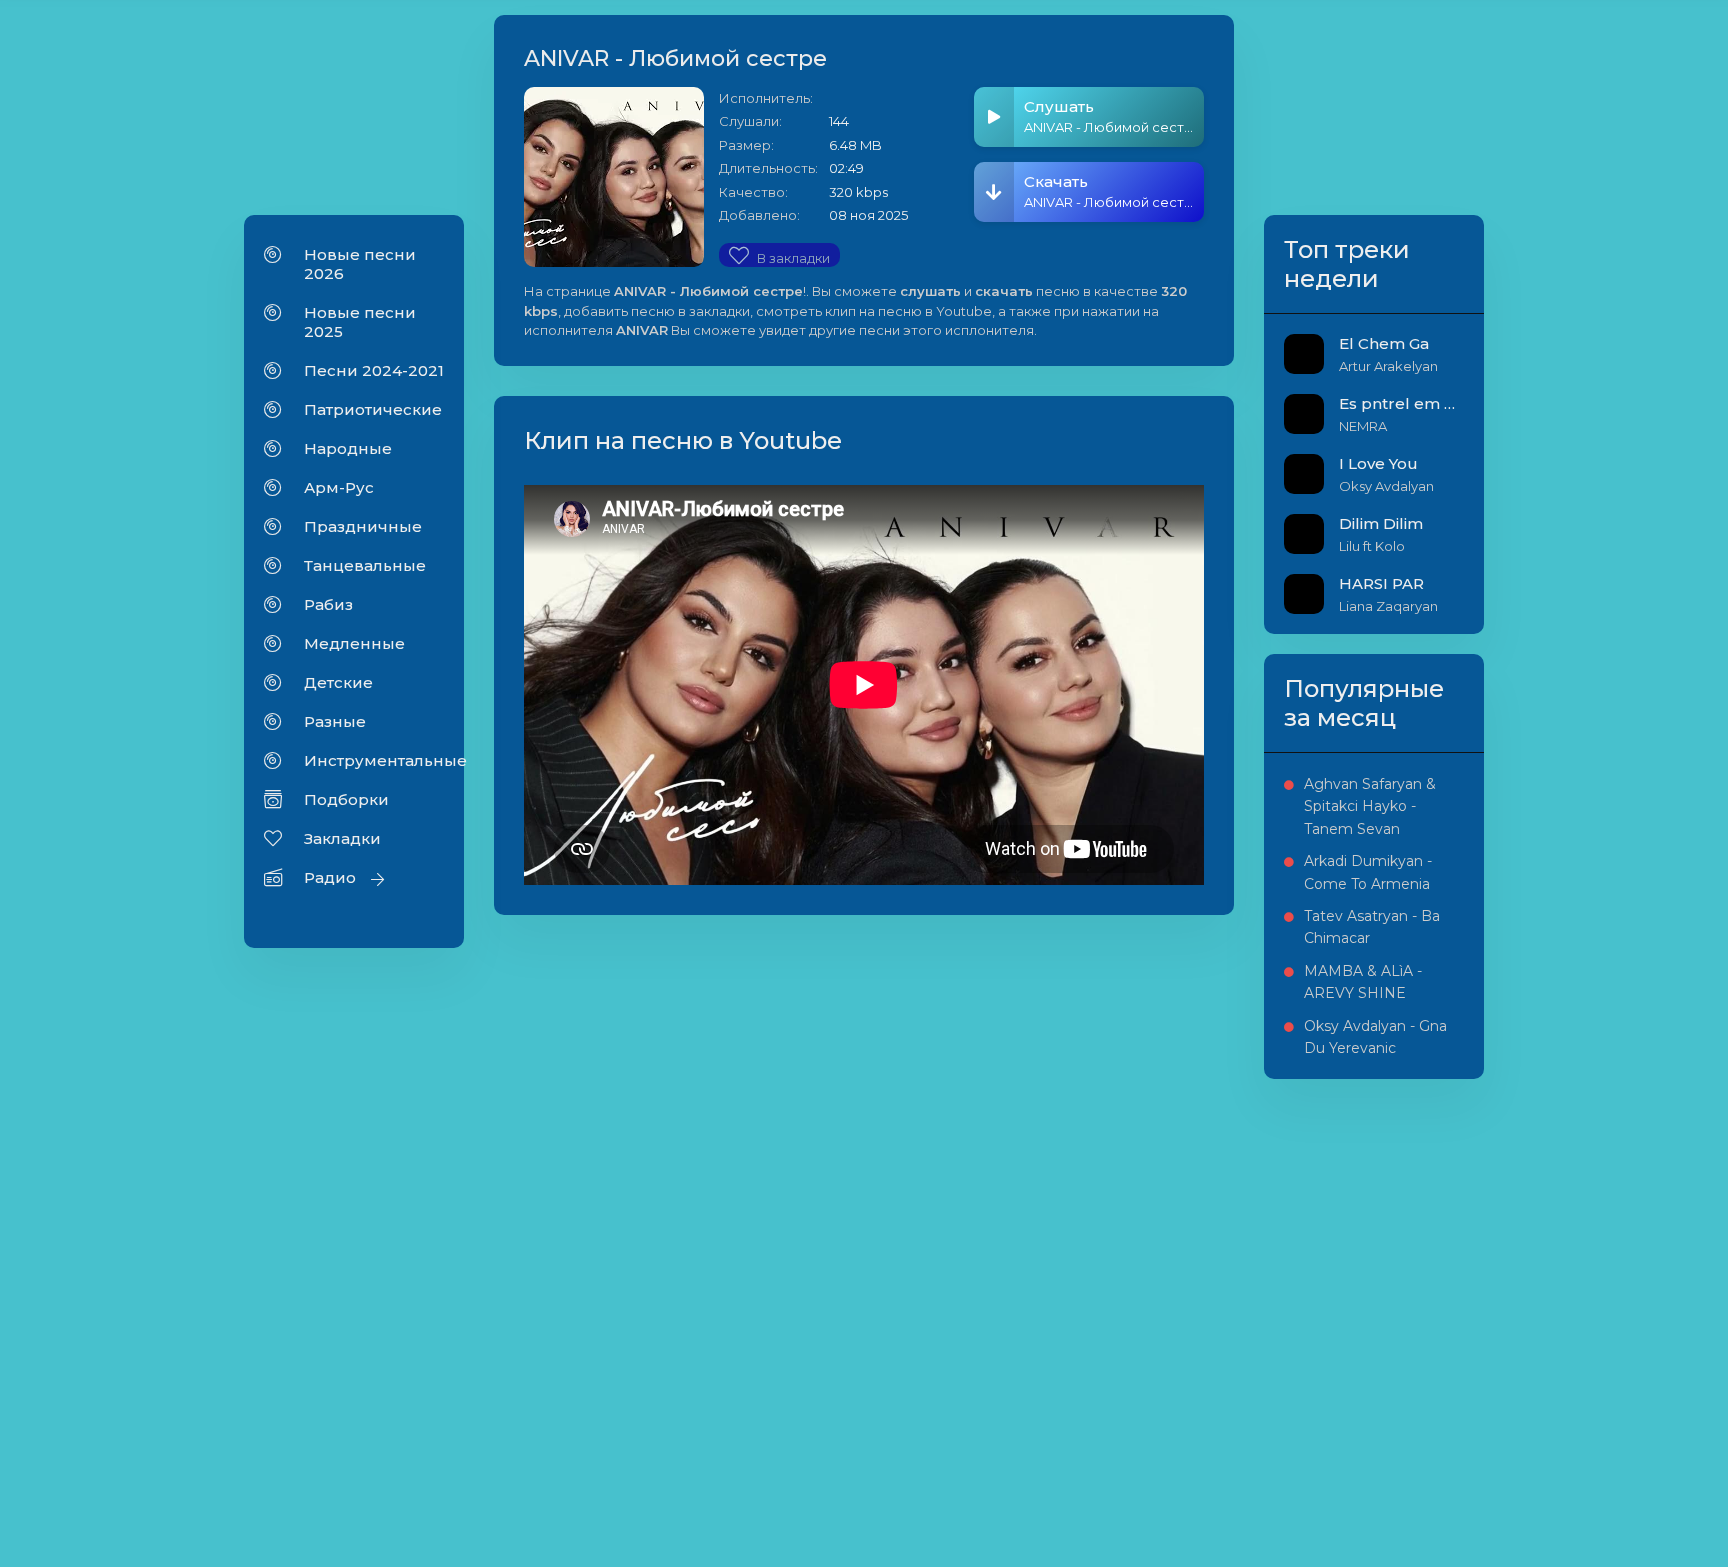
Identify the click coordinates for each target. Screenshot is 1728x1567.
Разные (335, 721)
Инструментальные (374, 760)
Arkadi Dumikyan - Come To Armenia (1368, 872)
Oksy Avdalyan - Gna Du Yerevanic (1375, 1037)
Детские (338, 682)
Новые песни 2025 (360, 322)
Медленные (354, 643)
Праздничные (363, 526)
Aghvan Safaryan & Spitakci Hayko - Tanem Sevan (1370, 806)
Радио (330, 877)
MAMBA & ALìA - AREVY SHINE (1363, 982)
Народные (348, 448)
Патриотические (373, 409)
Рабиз (328, 604)
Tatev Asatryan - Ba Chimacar (1372, 927)
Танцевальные (365, 565)
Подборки (346, 799)
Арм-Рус (339, 487)
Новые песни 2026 (360, 264)
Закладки (342, 838)
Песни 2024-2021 (374, 370)
